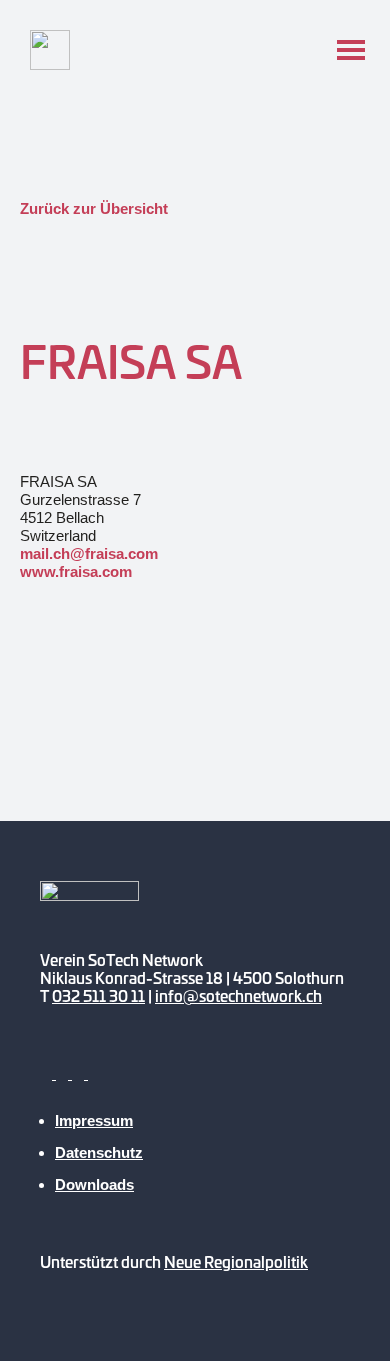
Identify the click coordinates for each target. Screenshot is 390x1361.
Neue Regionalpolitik (236, 1261)
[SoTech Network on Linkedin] (94, 1073)
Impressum (94, 1120)
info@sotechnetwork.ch (238, 995)
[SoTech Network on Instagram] (80, 1073)
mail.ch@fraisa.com (89, 553)
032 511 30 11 (98, 995)
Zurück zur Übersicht (94, 208)
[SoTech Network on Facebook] (64, 1073)
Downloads (94, 1184)
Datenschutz (99, 1152)
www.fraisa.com (76, 571)
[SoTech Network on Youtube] (48, 1073)
